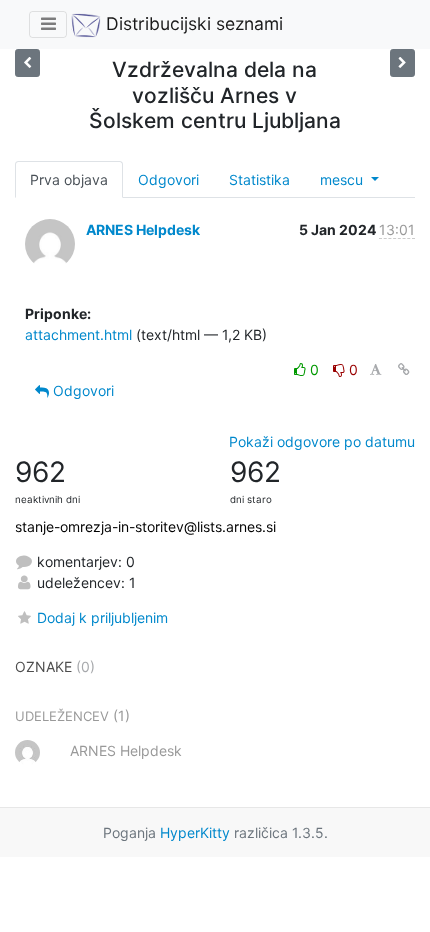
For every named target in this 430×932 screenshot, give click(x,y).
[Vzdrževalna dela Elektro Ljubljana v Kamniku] (27, 62)
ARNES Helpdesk (143, 229)
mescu (343, 179)
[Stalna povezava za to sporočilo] (404, 369)
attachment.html (78, 334)
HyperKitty (195, 832)
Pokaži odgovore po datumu (322, 441)
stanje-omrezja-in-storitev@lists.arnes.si (145, 526)
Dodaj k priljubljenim (102, 617)
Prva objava (69, 179)
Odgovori (168, 179)
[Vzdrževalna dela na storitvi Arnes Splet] (402, 62)
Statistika (259, 179)
